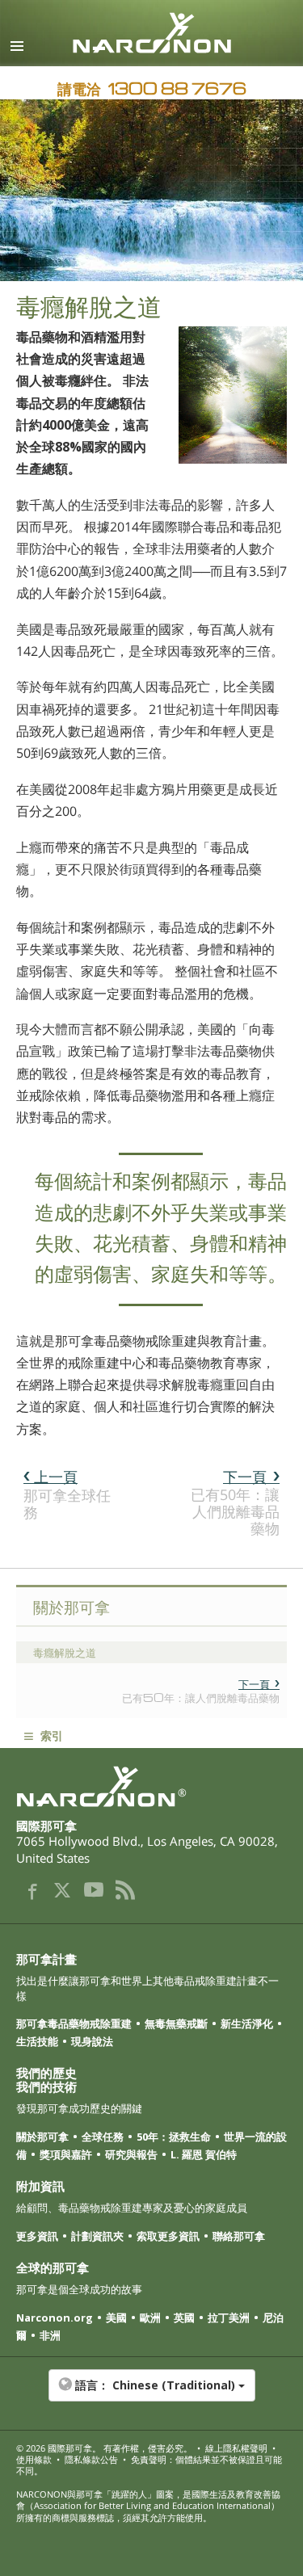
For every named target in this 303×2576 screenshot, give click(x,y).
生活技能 (37, 2041)
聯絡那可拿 (239, 2236)
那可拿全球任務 (67, 1494)
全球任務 (103, 2137)
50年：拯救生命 (174, 2137)
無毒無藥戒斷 (176, 2023)
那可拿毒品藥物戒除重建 (74, 2023)
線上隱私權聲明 (236, 2448)
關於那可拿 (42, 2137)
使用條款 (34, 2459)
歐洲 (150, 2318)
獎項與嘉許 (66, 2154)
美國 (116, 2318)
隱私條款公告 (91, 2459)
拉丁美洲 (229, 2318)
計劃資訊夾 (97, 2236)
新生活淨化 (247, 2023)
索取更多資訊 (168, 2236)
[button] (151, 2393)
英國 (184, 2318)
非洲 (50, 2335)
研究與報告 (131, 2154)
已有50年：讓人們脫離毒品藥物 (235, 1502)
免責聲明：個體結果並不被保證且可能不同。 (149, 2465)
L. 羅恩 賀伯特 (204, 2154)
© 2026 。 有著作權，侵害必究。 (104, 2448)
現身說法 (92, 2041)
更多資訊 (37, 2236)
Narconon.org (55, 2318)
